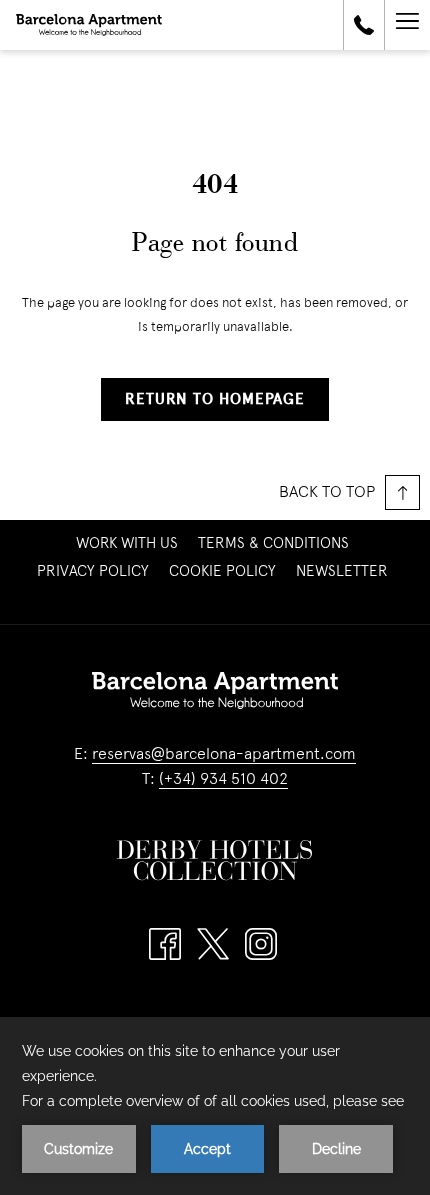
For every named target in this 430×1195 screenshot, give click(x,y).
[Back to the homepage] (89, 25)
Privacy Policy (93, 572)
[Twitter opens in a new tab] (213, 944)
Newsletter (344, 572)
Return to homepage (215, 400)
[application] (215, 1106)
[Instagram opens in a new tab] (261, 944)
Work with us (129, 544)
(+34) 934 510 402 (223, 780)
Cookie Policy (222, 572)
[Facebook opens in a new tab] (165, 944)
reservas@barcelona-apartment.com (224, 755)
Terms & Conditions (273, 544)
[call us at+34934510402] (364, 25)
